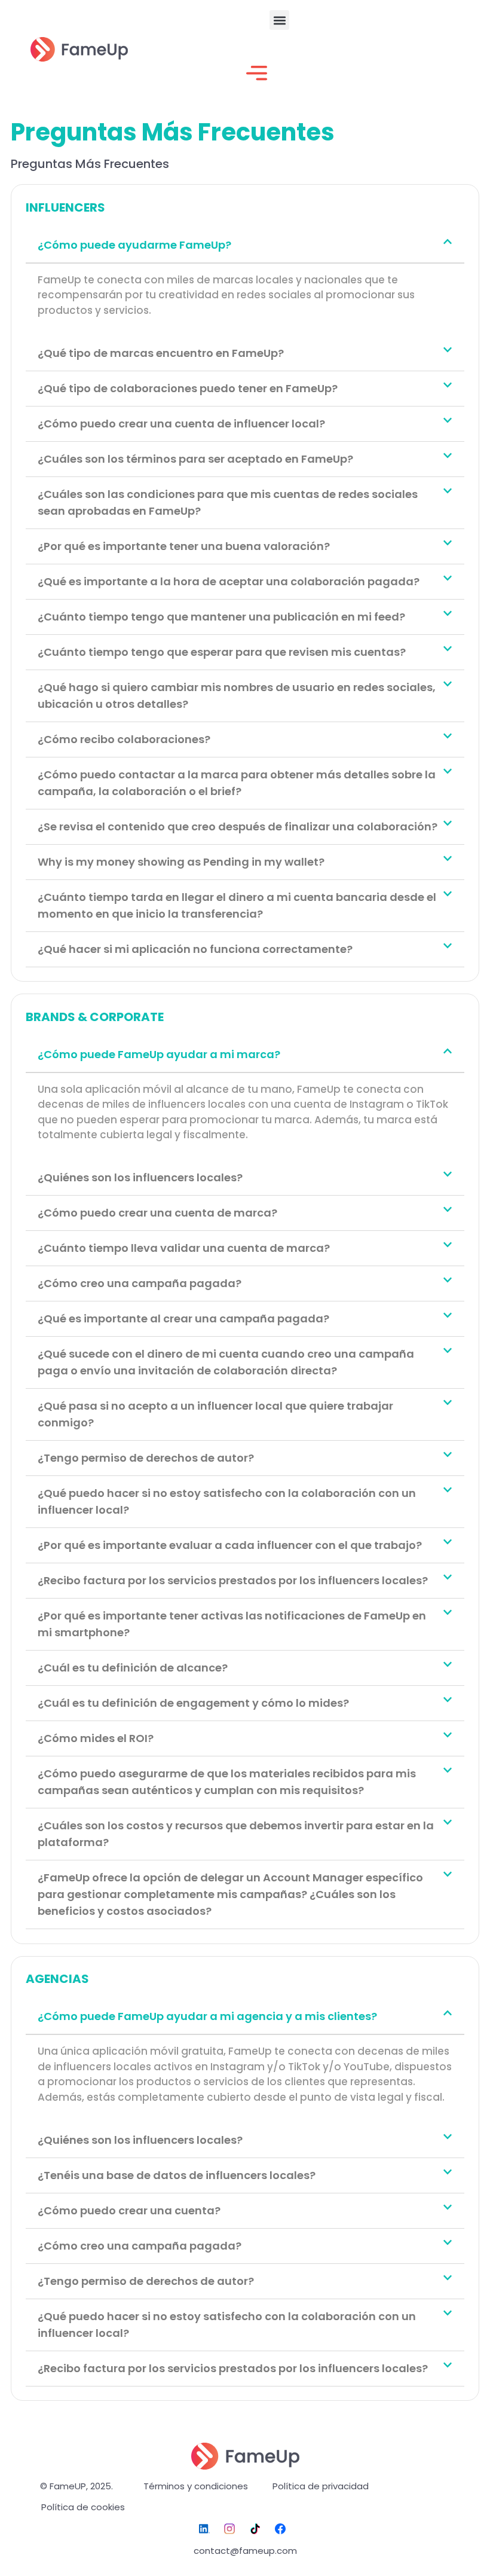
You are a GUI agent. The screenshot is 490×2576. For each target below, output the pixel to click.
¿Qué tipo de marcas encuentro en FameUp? (161, 353)
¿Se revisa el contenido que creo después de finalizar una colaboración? (238, 826)
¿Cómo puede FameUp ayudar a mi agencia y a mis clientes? (207, 2016)
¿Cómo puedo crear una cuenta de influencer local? (181, 424)
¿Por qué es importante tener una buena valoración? (184, 546)
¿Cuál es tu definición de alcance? (133, 1668)
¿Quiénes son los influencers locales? (140, 1177)
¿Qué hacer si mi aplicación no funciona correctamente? (195, 949)
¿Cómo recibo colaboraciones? (124, 739)
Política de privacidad (321, 2486)
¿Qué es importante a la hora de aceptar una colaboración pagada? (229, 581)
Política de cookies (83, 2507)
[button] (279, 20)
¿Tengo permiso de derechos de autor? (146, 1458)
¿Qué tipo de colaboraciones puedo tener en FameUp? (188, 388)
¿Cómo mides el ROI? (96, 1738)
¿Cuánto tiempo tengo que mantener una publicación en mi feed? (221, 617)
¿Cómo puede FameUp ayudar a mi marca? (159, 1054)
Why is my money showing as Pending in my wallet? (181, 862)
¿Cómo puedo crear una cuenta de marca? (157, 1213)
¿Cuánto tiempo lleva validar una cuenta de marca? (184, 1248)
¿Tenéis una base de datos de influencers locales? (177, 2175)
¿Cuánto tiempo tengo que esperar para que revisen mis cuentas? (222, 652)
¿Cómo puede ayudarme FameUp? (134, 245)
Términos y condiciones (196, 2486)
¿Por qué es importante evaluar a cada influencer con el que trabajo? (230, 1545)
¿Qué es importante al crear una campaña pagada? (183, 1318)
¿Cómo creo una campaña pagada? (140, 1283)
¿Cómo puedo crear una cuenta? (129, 2210)
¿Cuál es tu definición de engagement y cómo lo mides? (193, 1703)
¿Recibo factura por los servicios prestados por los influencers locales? (233, 1580)
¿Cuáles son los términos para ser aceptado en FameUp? (195, 459)
